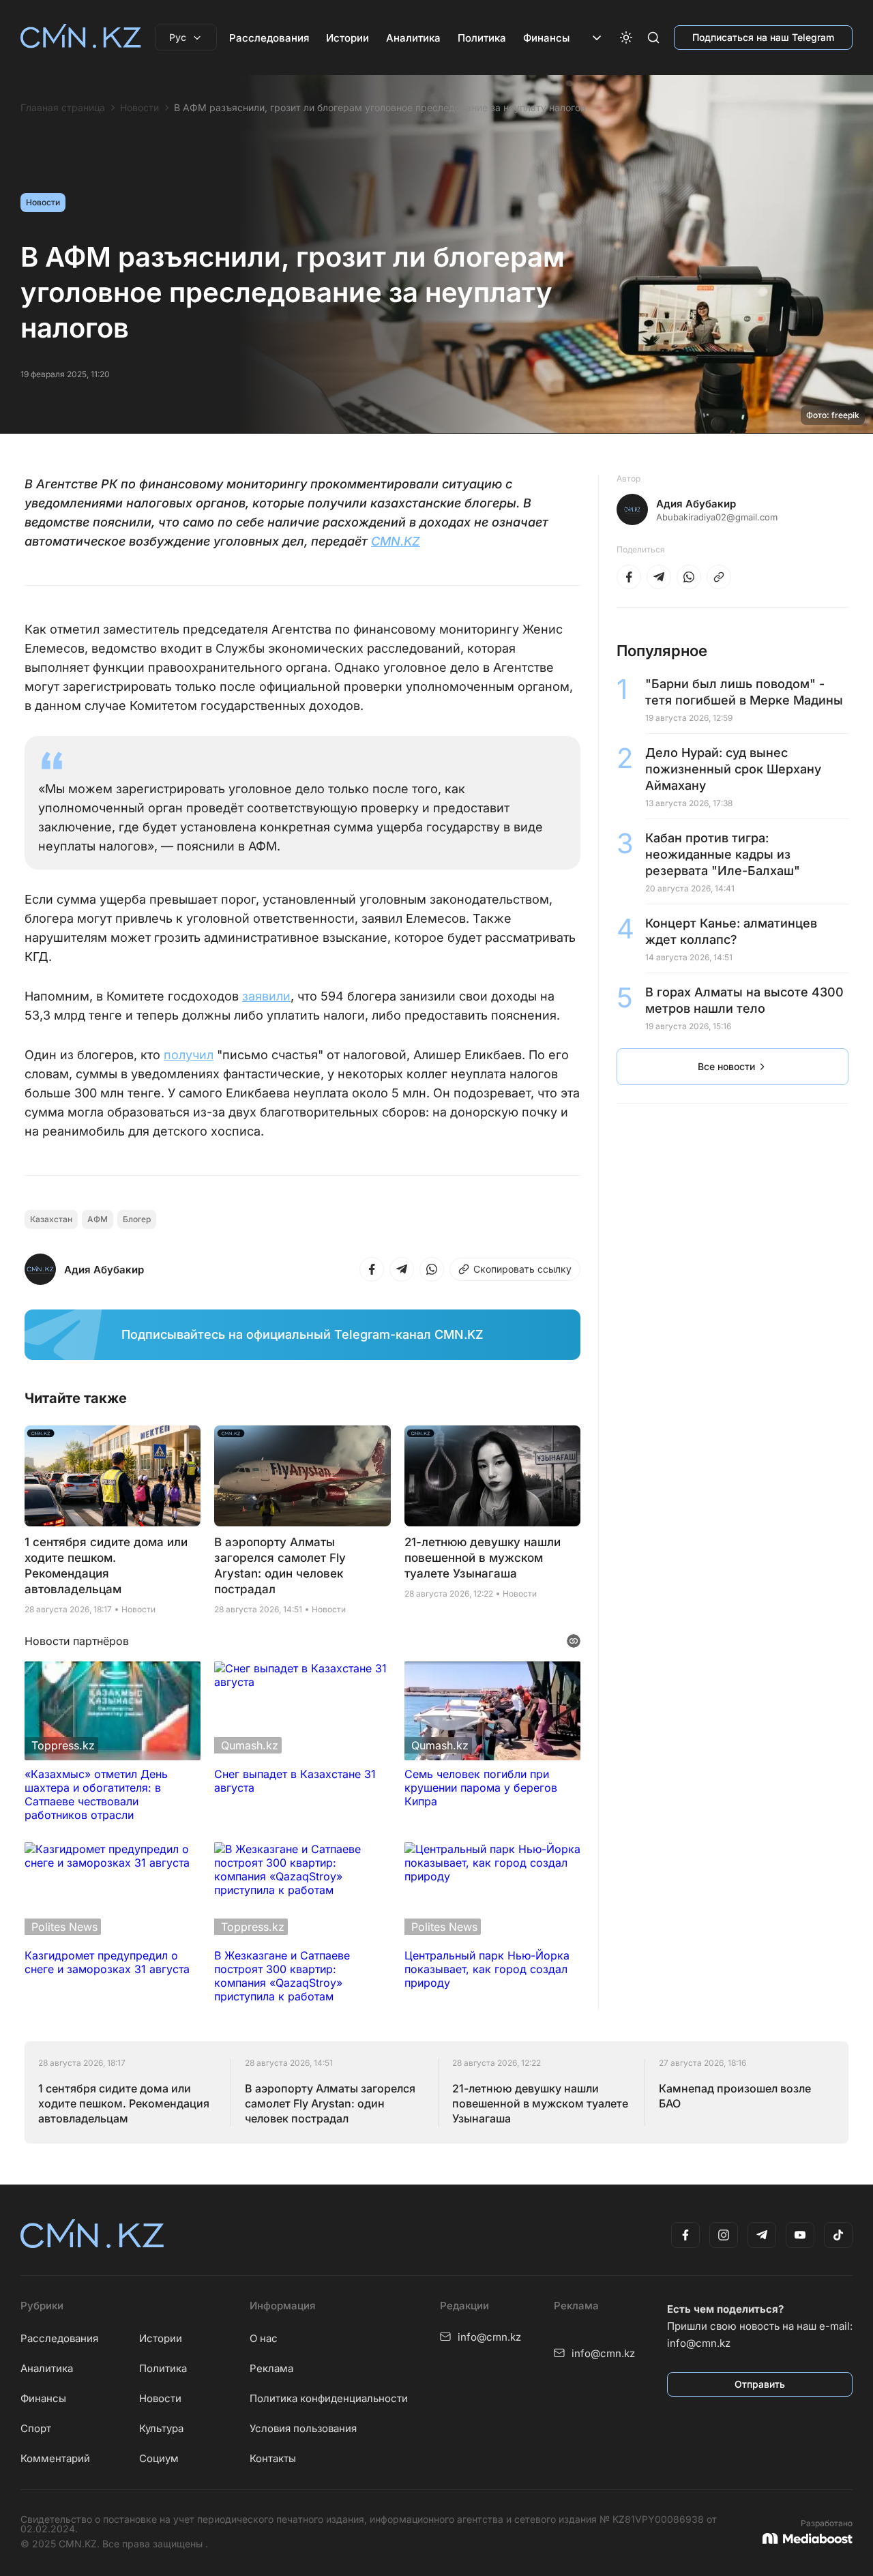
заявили (266, 996)
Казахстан (51, 1219)
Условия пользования (303, 2428)
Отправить (760, 2384)
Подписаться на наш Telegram (763, 37)
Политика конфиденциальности (329, 2398)
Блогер (137, 1219)
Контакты (273, 2458)
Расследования (269, 38)
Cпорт (36, 2428)
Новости (139, 108)
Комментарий (55, 2458)
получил (189, 1055)
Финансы (546, 38)
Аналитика (413, 38)
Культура (161, 2428)
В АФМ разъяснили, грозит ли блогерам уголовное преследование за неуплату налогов (380, 108)
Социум (159, 2458)
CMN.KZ (396, 541)
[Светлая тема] (626, 38)
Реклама (271, 2368)
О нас (264, 2338)
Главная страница (63, 108)
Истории (347, 38)
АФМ (98, 1219)
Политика (482, 38)
